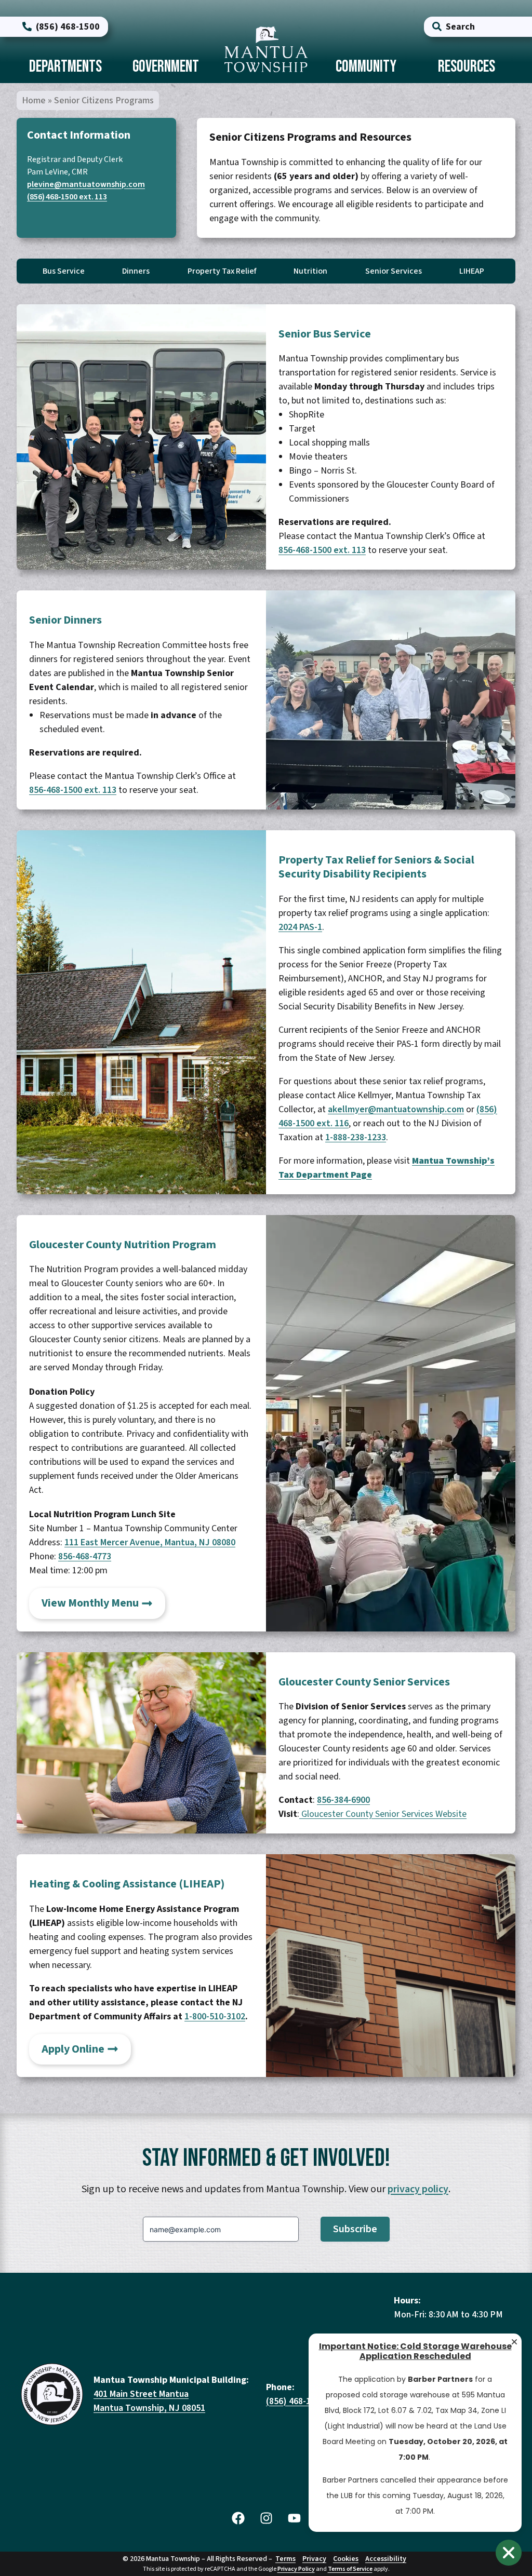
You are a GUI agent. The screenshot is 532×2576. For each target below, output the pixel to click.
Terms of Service (350, 2569)
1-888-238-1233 (356, 1137)
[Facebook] (238, 2518)
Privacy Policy (296, 2569)
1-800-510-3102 (215, 2017)
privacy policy (418, 2189)
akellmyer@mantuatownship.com (396, 1109)
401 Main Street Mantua (141, 2394)
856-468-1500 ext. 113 (322, 550)
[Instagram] (266, 2518)
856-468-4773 (85, 1556)
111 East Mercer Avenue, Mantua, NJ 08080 (150, 1542)
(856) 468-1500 (295, 2401)
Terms (285, 2559)
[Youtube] (294, 2518)
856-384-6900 (343, 1800)
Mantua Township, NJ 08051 (149, 2408)
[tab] (65, 68)
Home (34, 100)
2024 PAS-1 (300, 927)
